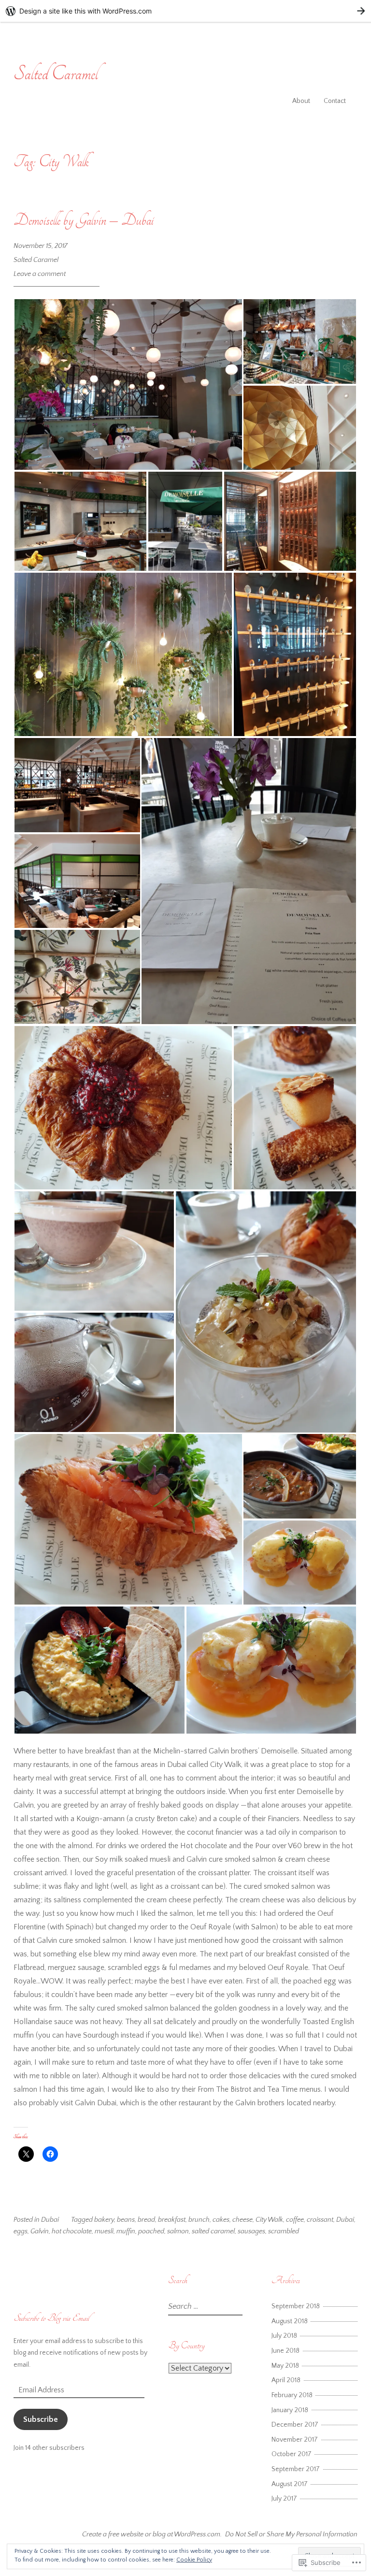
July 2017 (284, 2499)
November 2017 (295, 2440)
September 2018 (296, 2306)
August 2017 (290, 2484)
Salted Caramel (56, 74)
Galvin (40, 2231)
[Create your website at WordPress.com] (185, 11)
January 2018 (290, 2410)
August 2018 (290, 2321)
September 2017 (296, 2469)
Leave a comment (40, 274)
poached (151, 2231)
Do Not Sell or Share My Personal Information (291, 2534)
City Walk (269, 2220)
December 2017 (295, 2425)
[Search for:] (204, 2307)
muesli (104, 2231)
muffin (126, 2231)
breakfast (172, 2220)
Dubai (50, 2220)
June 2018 (285, 2351)
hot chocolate (72, 2231)
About (301, 101)
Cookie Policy (194, 2560)
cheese (243, 2220)
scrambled (284, 2231)
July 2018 (284, 2336)
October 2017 (292, 2454)
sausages (251, 2231)
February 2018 (292, 2395)
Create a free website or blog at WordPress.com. (152, 2534)
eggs (21, 2231)
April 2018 (286, 2380)
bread (146, 2220)
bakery (104, 2220)
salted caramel (213, 2231)
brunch (199, 2220)
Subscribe (41, 2419)
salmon (178, 2231)
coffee (295, 2220)
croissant (320, 2220)
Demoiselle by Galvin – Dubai (84, 220)
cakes (221, 2220)
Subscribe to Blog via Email (51, 2318)
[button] (128, 384)
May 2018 (285, 2366)
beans (126, 2220)
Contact (335, 101)
